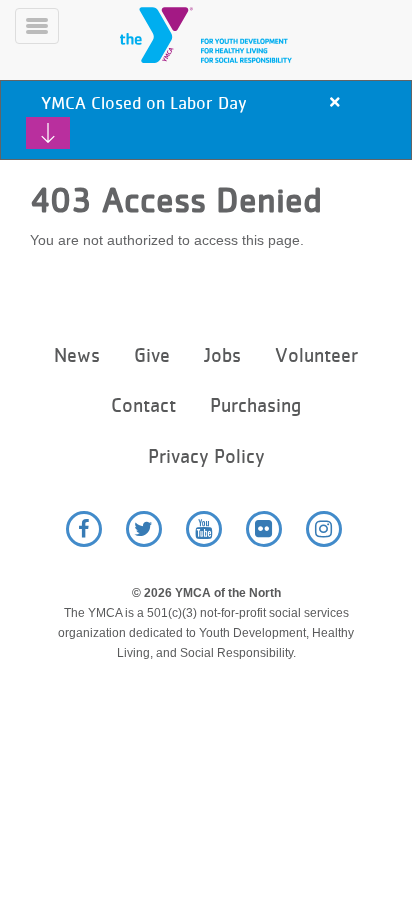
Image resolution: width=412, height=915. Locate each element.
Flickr (264, 529)
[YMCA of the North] (230, 35)
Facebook (84, 529)
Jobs (222, 355)
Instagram (324, 529)
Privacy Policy (206, 456)
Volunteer (316, 355)
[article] (206, 120)
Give (152, 355)
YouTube (204, 529)
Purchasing (255, 405)
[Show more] (48, 133)
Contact (143, 405)
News (77, 355)
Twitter (144, 529)
